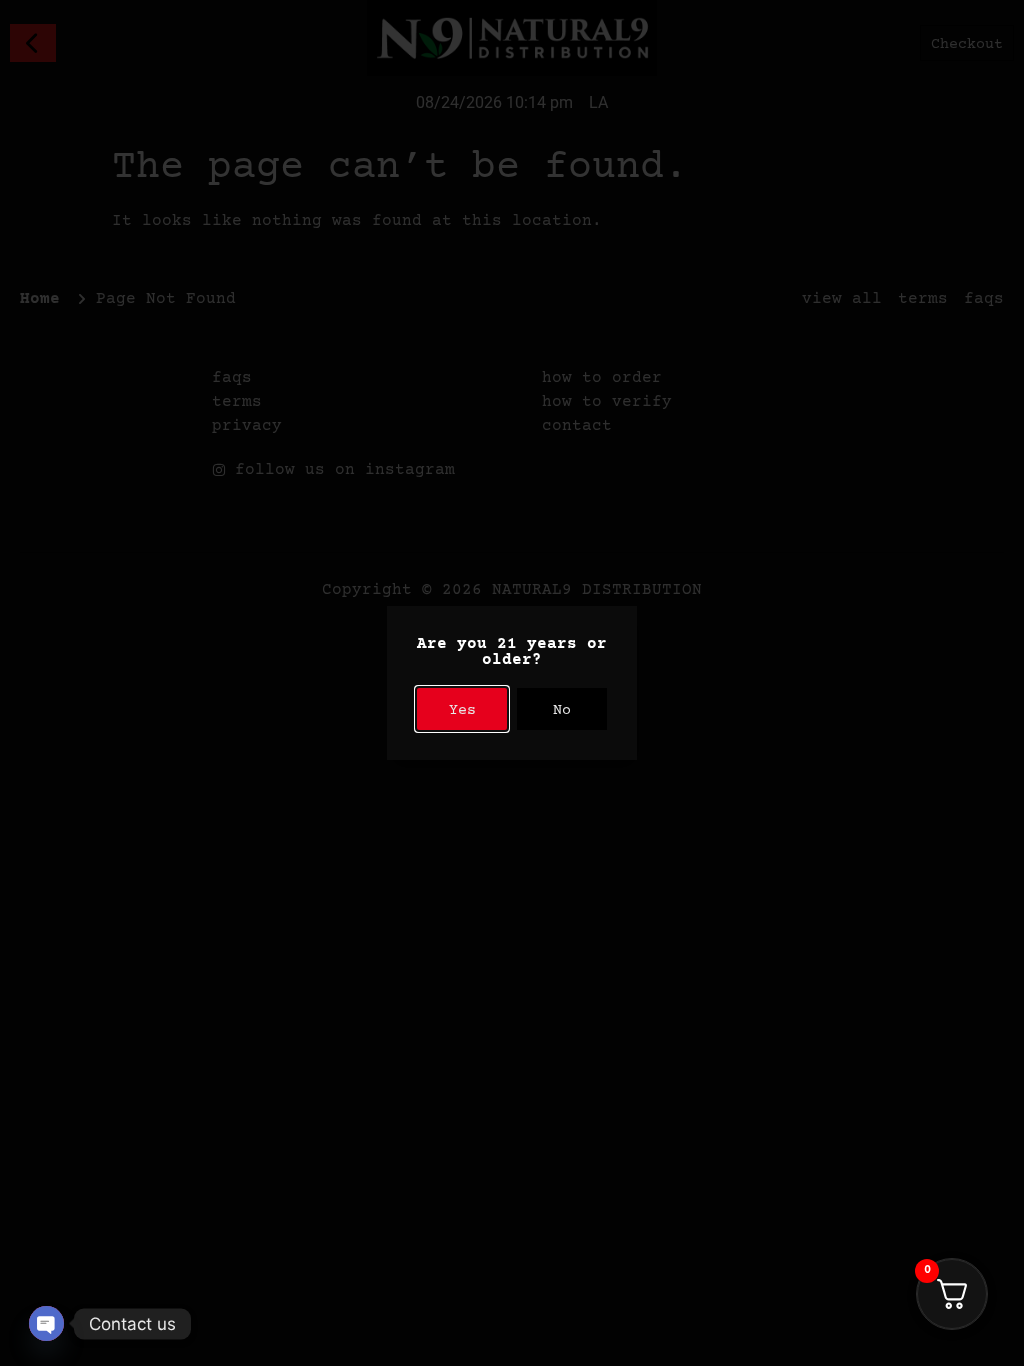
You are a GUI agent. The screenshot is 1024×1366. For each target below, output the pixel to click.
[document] (512, 683)
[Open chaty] (46, 1323)
